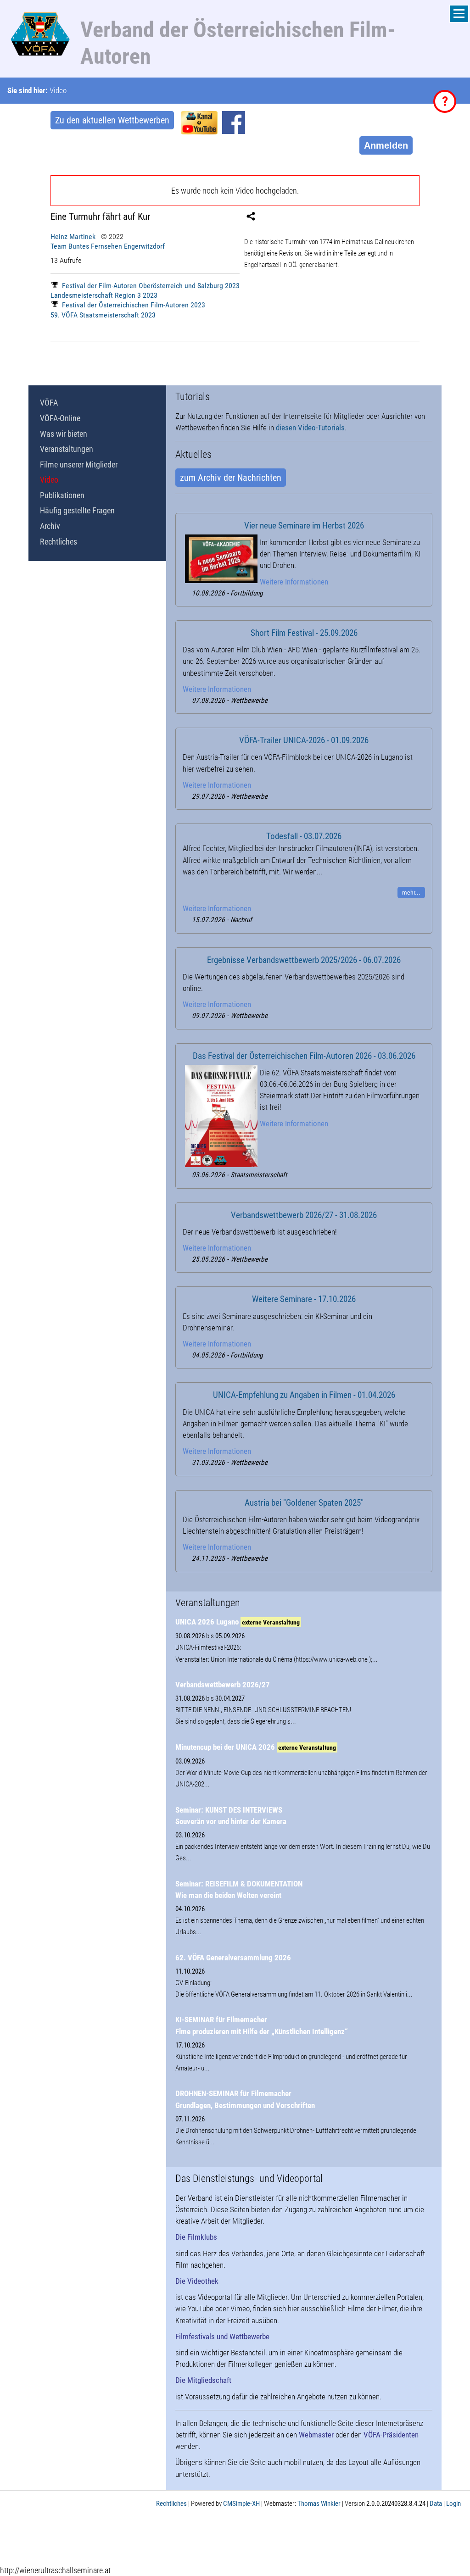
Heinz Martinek (73, 236)
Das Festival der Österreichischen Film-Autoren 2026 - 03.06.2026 (304, 1056)
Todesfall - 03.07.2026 (304, 836)
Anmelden (386, 145)
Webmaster (316, 2435)
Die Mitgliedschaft (203, 2380)
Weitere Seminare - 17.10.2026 (304, 1299)
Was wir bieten (64, 434)
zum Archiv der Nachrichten (231, 478)
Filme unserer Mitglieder (79, 465)
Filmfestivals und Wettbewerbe (222, 2337)
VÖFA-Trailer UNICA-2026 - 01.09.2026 (304, 740)
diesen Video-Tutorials (310, 428)
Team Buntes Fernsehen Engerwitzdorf (108, 246)
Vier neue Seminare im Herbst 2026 (304, 526)
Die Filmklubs (196, 2237)
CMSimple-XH (241, 2504)
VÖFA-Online (60, 418)
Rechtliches (59, 542)
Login (453, 2504)
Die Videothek (197, 2281)
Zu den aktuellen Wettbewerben (112, 120)
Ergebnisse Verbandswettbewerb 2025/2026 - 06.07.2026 (304, 960)
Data (436, 2504)
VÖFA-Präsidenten (391, 2435)
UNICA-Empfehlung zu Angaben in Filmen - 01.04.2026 (304, 1395)
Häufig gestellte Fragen (77, 510)
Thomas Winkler (319, 2504)
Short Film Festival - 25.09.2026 (304, 633)
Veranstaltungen (67, 449)
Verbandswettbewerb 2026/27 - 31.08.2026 (304, 1215)
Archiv (50, 526)
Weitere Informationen (294, 582)
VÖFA (49, 403)
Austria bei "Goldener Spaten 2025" (304, 1503)
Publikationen (62, 495)
